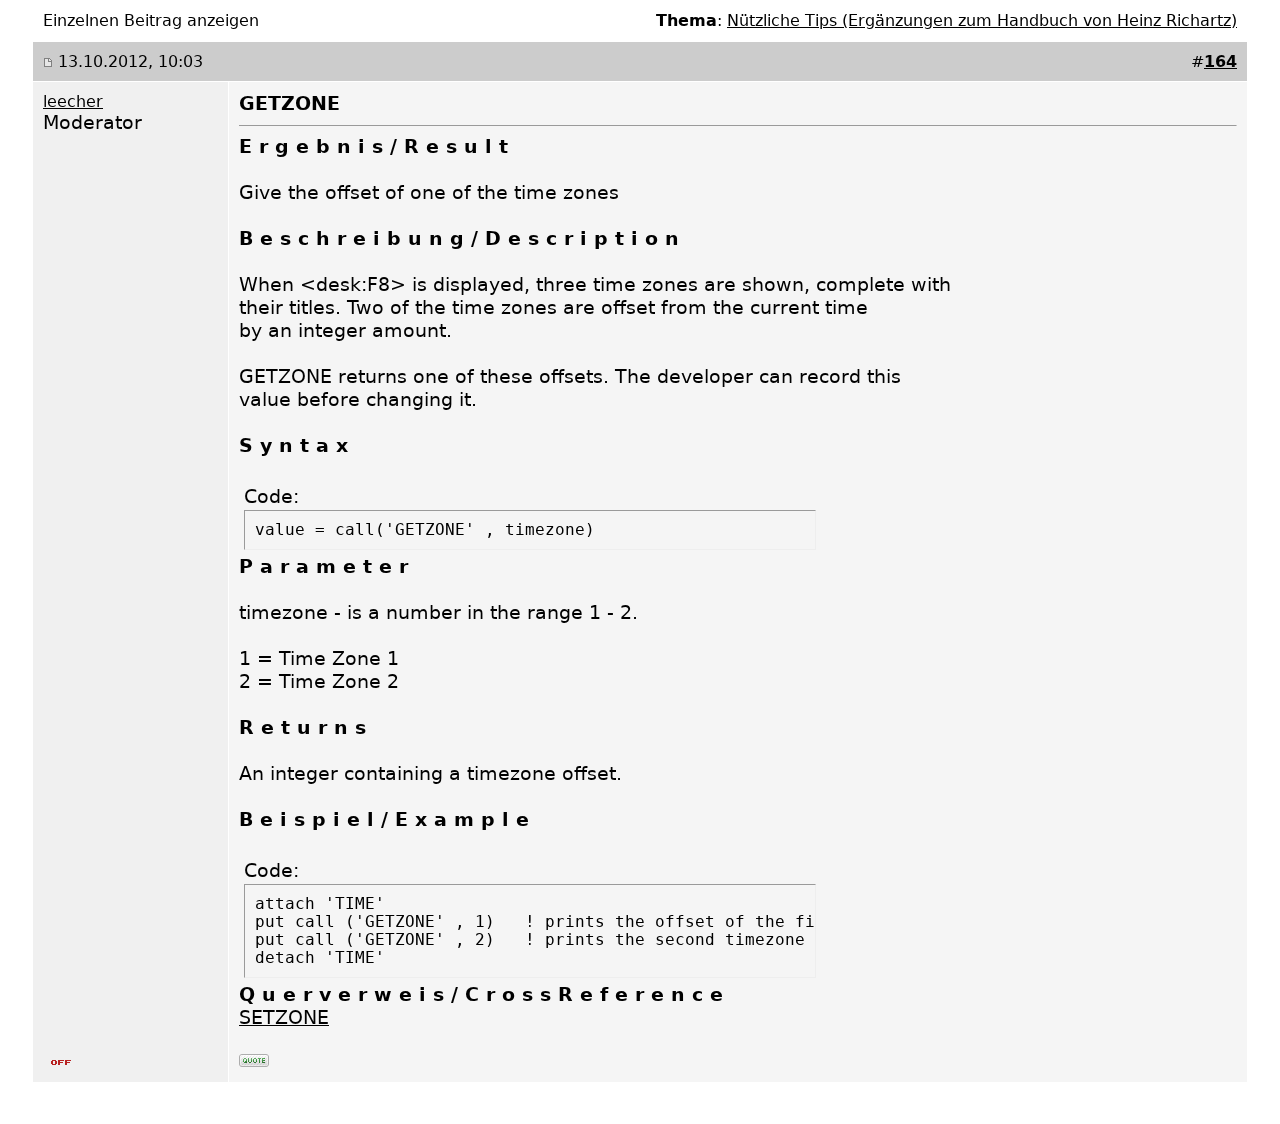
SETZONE (284, 1017)
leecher (73, 101)
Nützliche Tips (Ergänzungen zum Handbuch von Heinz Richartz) (982, 20)
